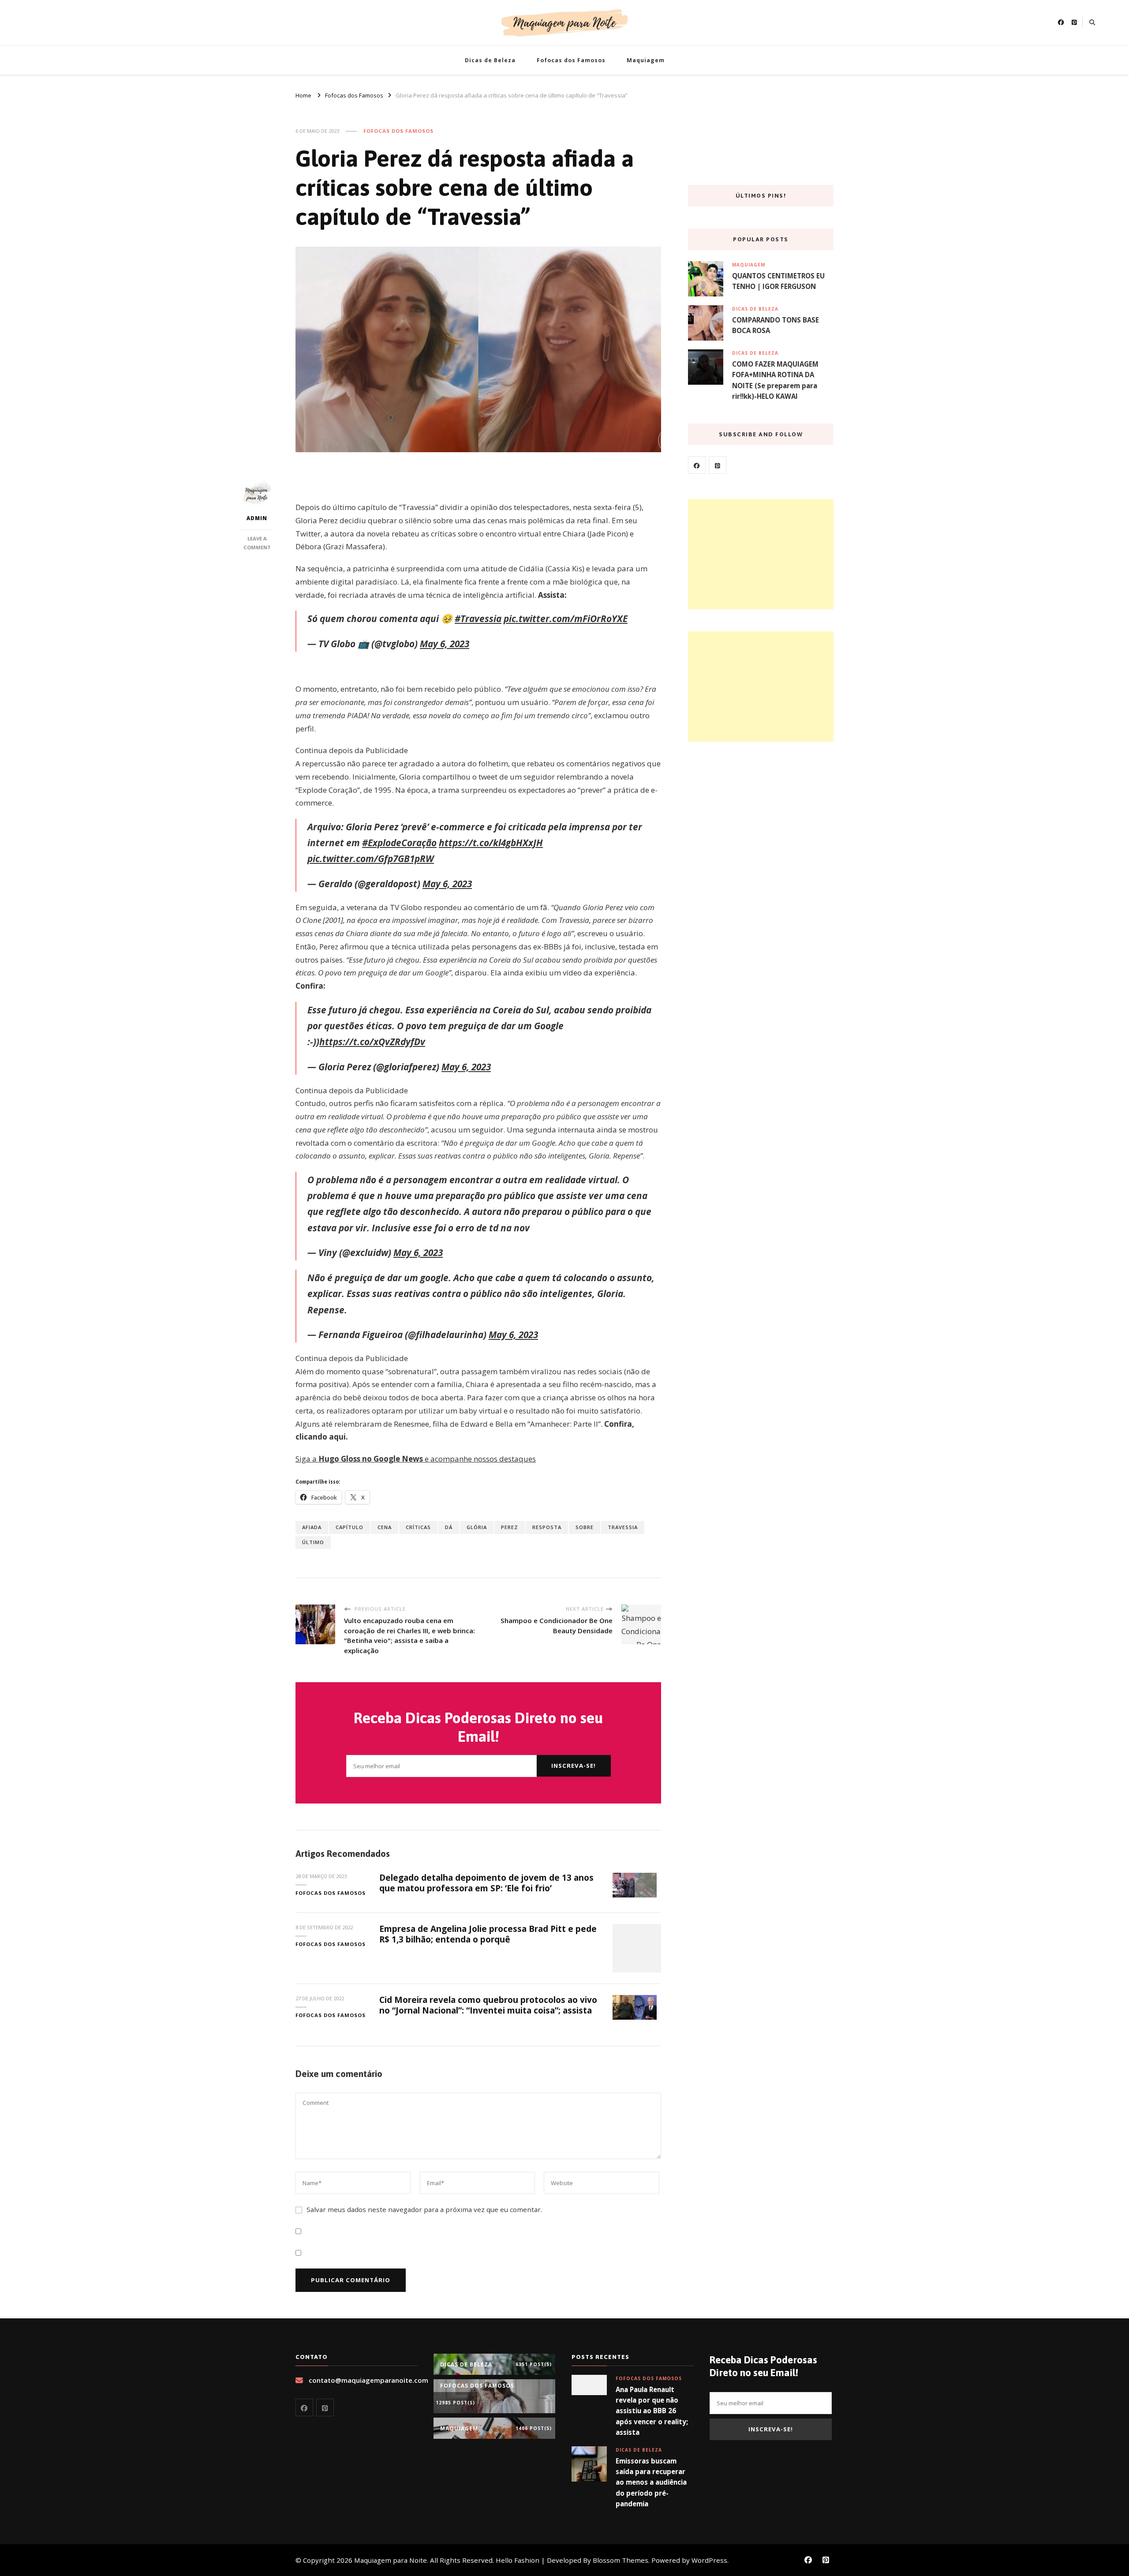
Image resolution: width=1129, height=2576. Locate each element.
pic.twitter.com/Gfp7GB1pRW (371, 859)
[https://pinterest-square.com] (718, 465)
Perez (510, 1527)
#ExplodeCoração (399, 843)
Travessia (623, 1527)
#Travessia (478, 619)
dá (449, 1527)
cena (385, 1527)
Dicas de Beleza (490, 60)
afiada (312, 1527)
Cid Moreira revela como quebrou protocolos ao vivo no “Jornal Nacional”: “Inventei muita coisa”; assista (488, 2005)
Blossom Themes (621, 2560)
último (313, 1542)
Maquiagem (646, 60)
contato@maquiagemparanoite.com (368, 2380)
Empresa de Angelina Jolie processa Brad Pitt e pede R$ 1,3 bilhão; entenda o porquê (488, 1934)
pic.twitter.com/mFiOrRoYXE (566, 619)
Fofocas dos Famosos (571, 60)
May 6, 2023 (445, 644)
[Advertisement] (761, 554)
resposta (547, 1527)
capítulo (350, 1527)
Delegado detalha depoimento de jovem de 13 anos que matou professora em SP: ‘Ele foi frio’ (486, 1883)
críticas (418, 1527)
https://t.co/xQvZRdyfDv (372, 1042)
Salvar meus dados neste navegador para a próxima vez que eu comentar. (424, 2209)
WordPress (709, 2560)
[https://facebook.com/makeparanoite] (697, 465)
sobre (585, 1527)
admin (257, 518)
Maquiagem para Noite (391, 2560)
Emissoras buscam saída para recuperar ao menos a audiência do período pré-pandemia (651, 2482)
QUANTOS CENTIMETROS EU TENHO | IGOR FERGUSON (778, 281)
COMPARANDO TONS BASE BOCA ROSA (776, 325)
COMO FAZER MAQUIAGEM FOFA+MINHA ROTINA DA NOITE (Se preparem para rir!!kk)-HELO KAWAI (775, 380)
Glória (477, 1527)
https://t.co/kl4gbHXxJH (491, 843)
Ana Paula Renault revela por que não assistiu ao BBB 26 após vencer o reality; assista (652, 2411)
